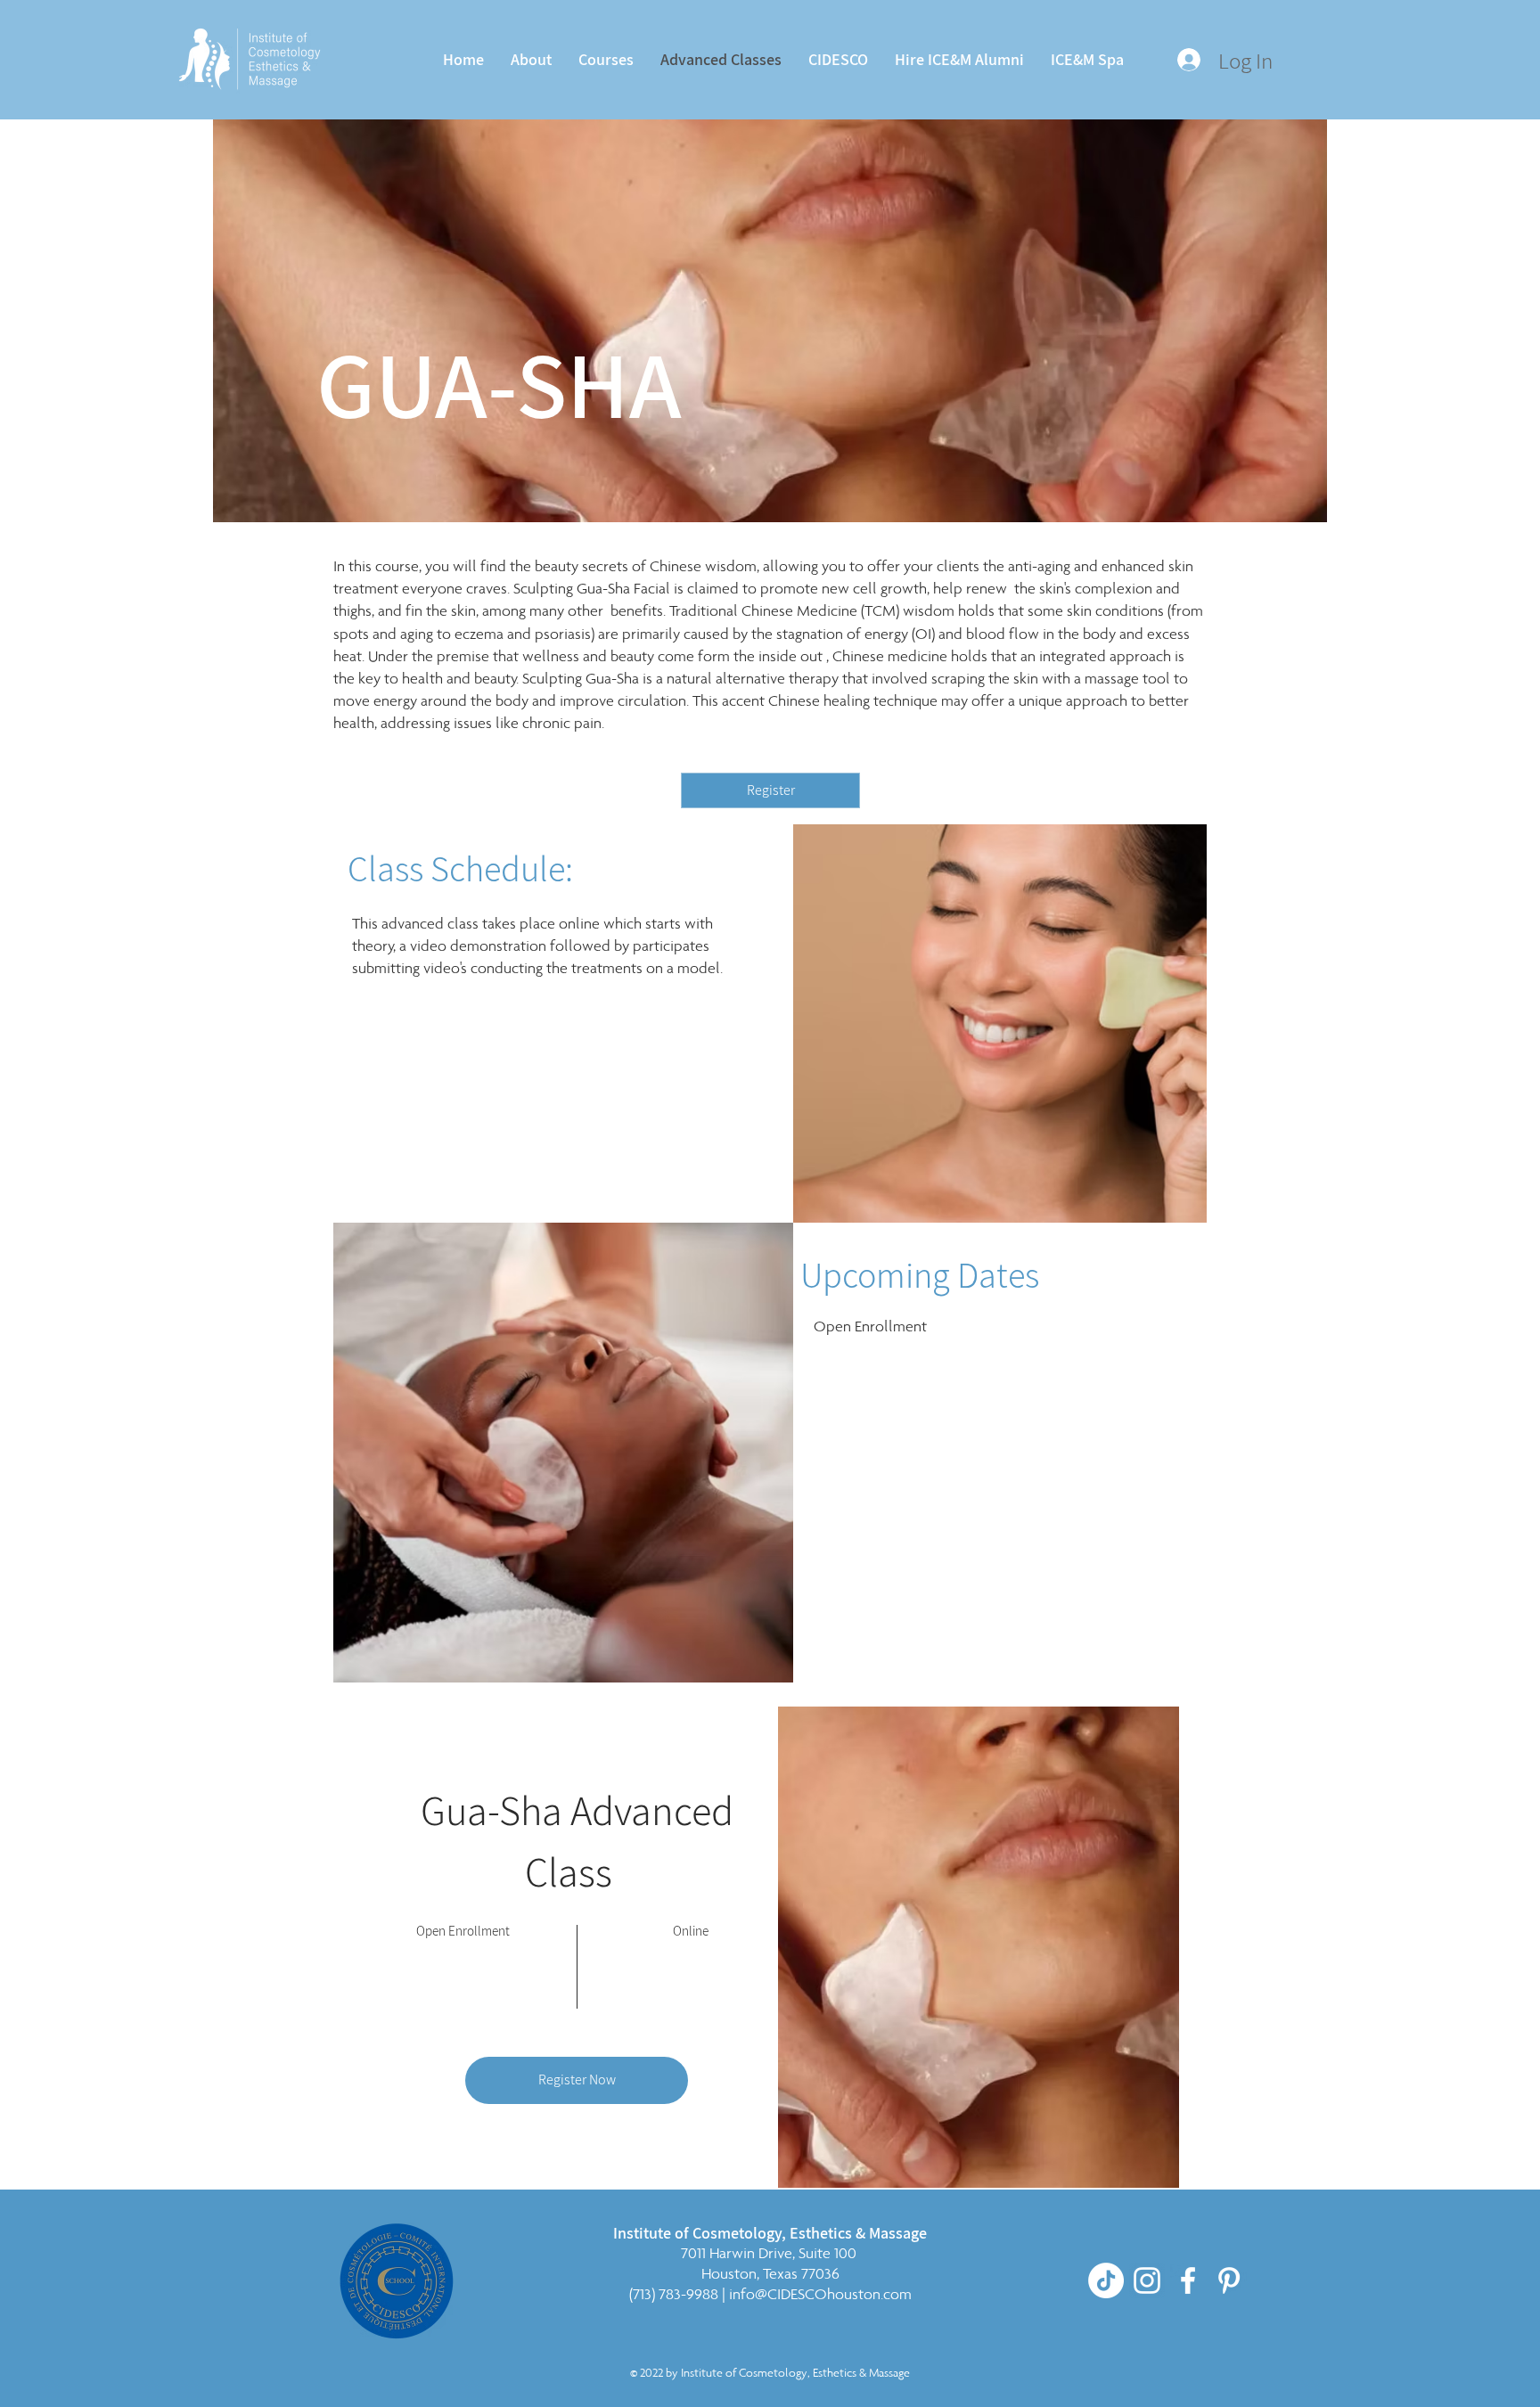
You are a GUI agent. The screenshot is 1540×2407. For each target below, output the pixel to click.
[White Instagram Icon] (1147, 2280)
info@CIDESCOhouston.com (820, 2294)
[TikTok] (1106, 2280)
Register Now (577, 2080)
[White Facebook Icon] (1188, 2280)
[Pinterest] (1229, 2280)
